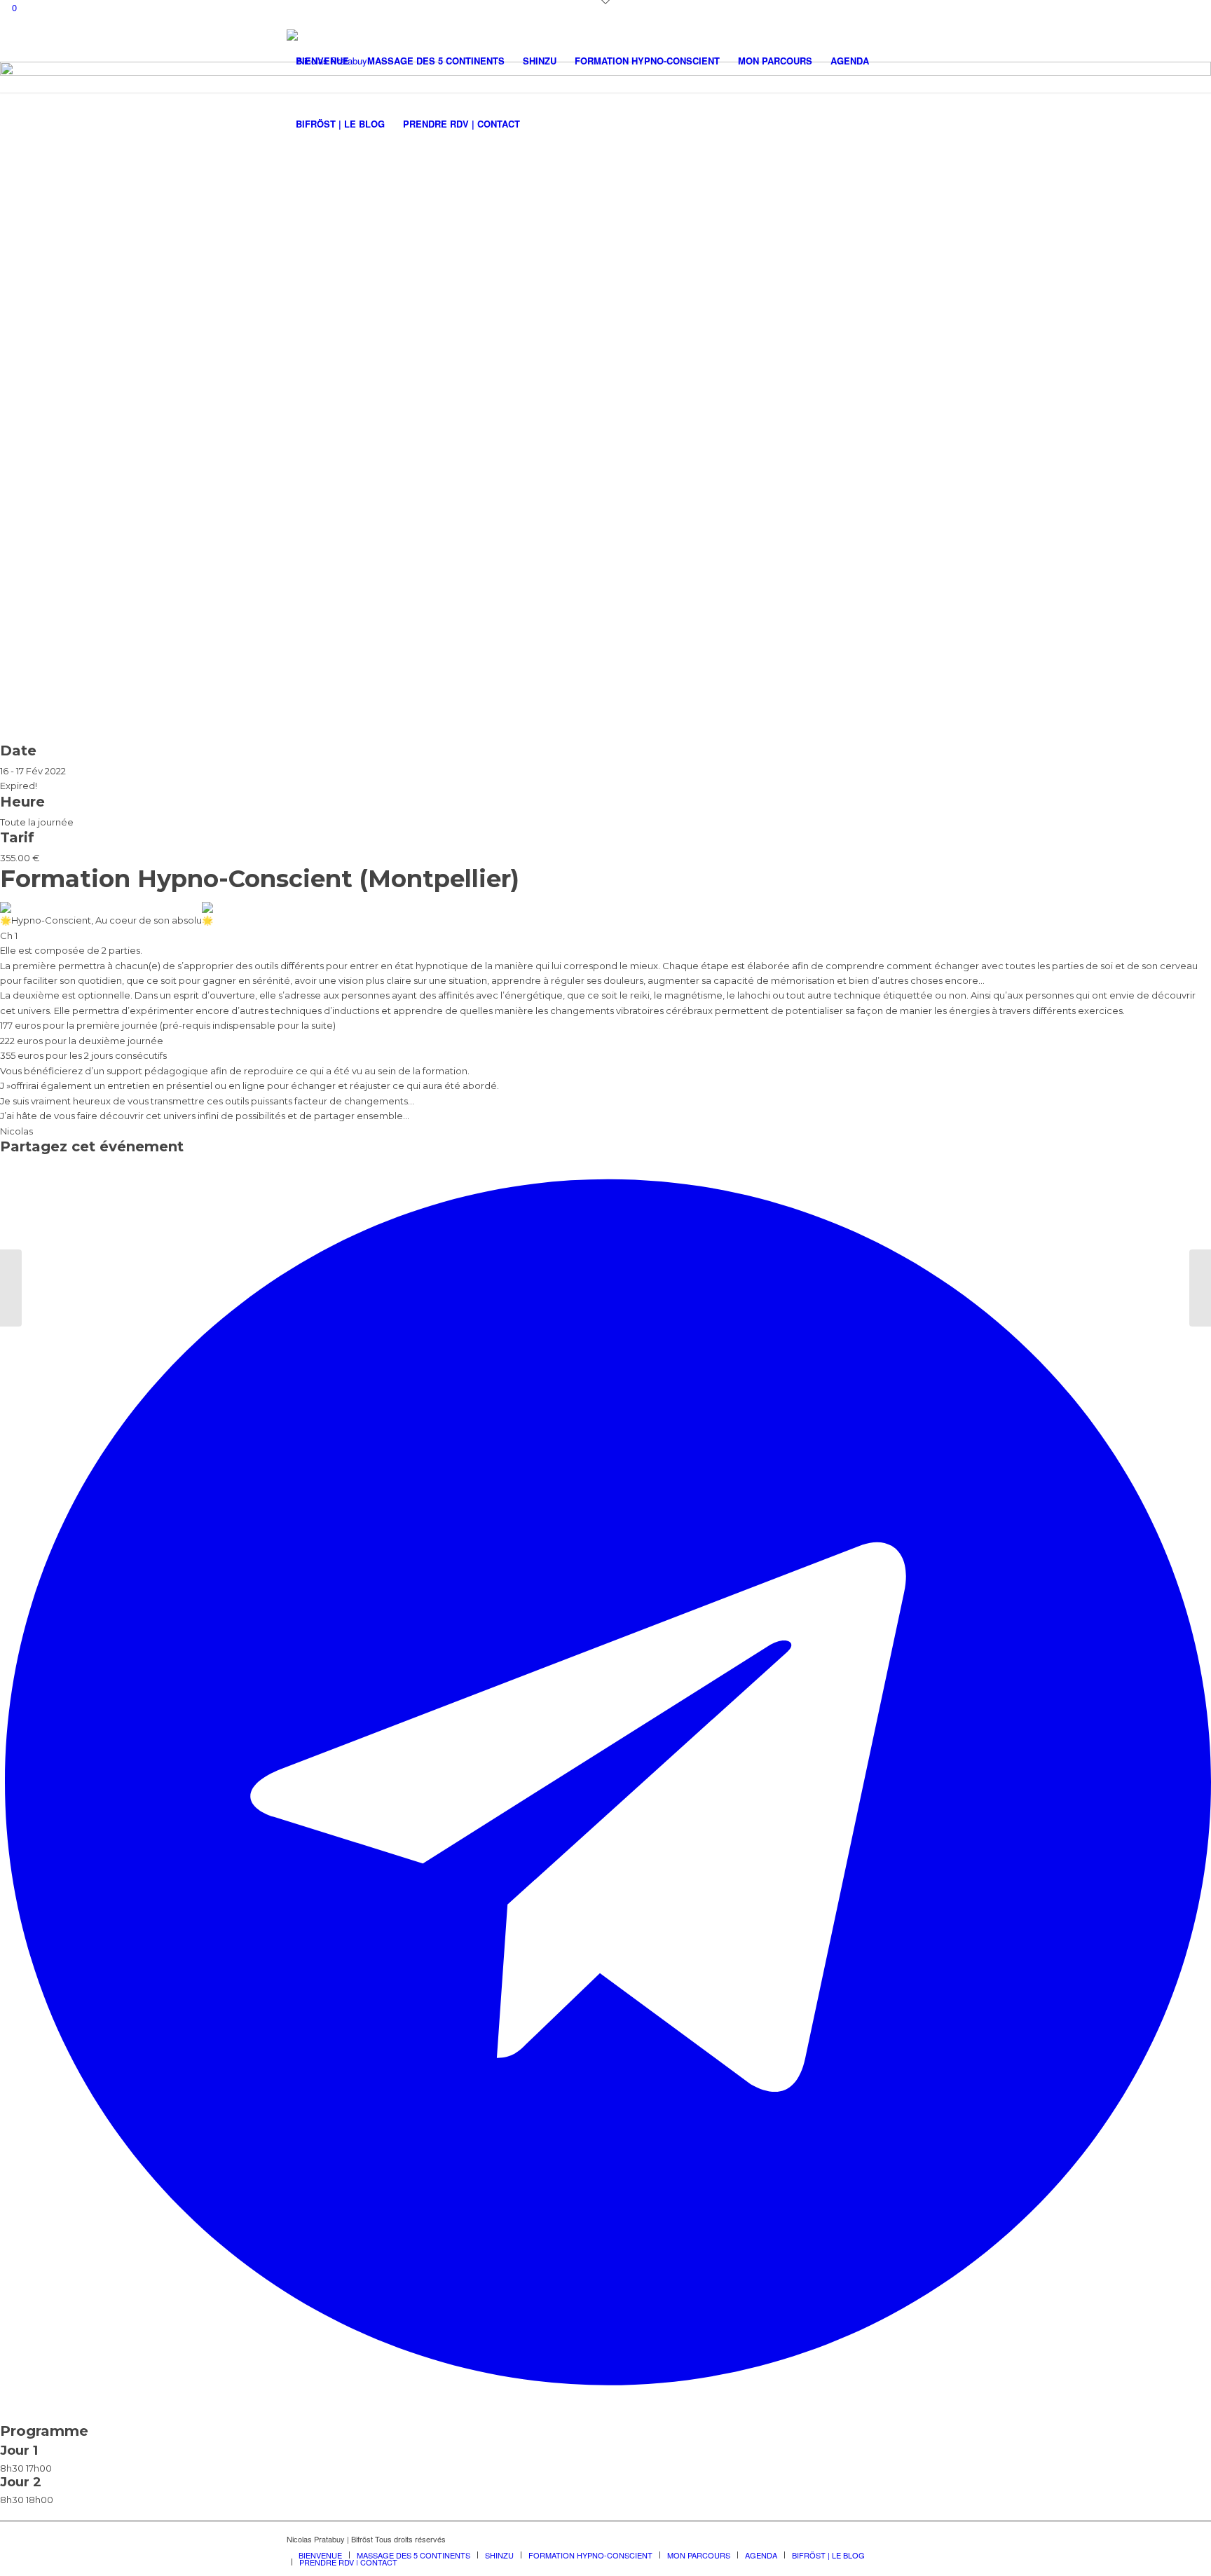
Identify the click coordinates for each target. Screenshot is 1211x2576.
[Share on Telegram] (608, 2402)
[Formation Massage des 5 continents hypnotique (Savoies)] (11, 1288)
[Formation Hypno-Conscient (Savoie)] (1200, 1288)
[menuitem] (322, 61)
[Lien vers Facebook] (914, 2539)
